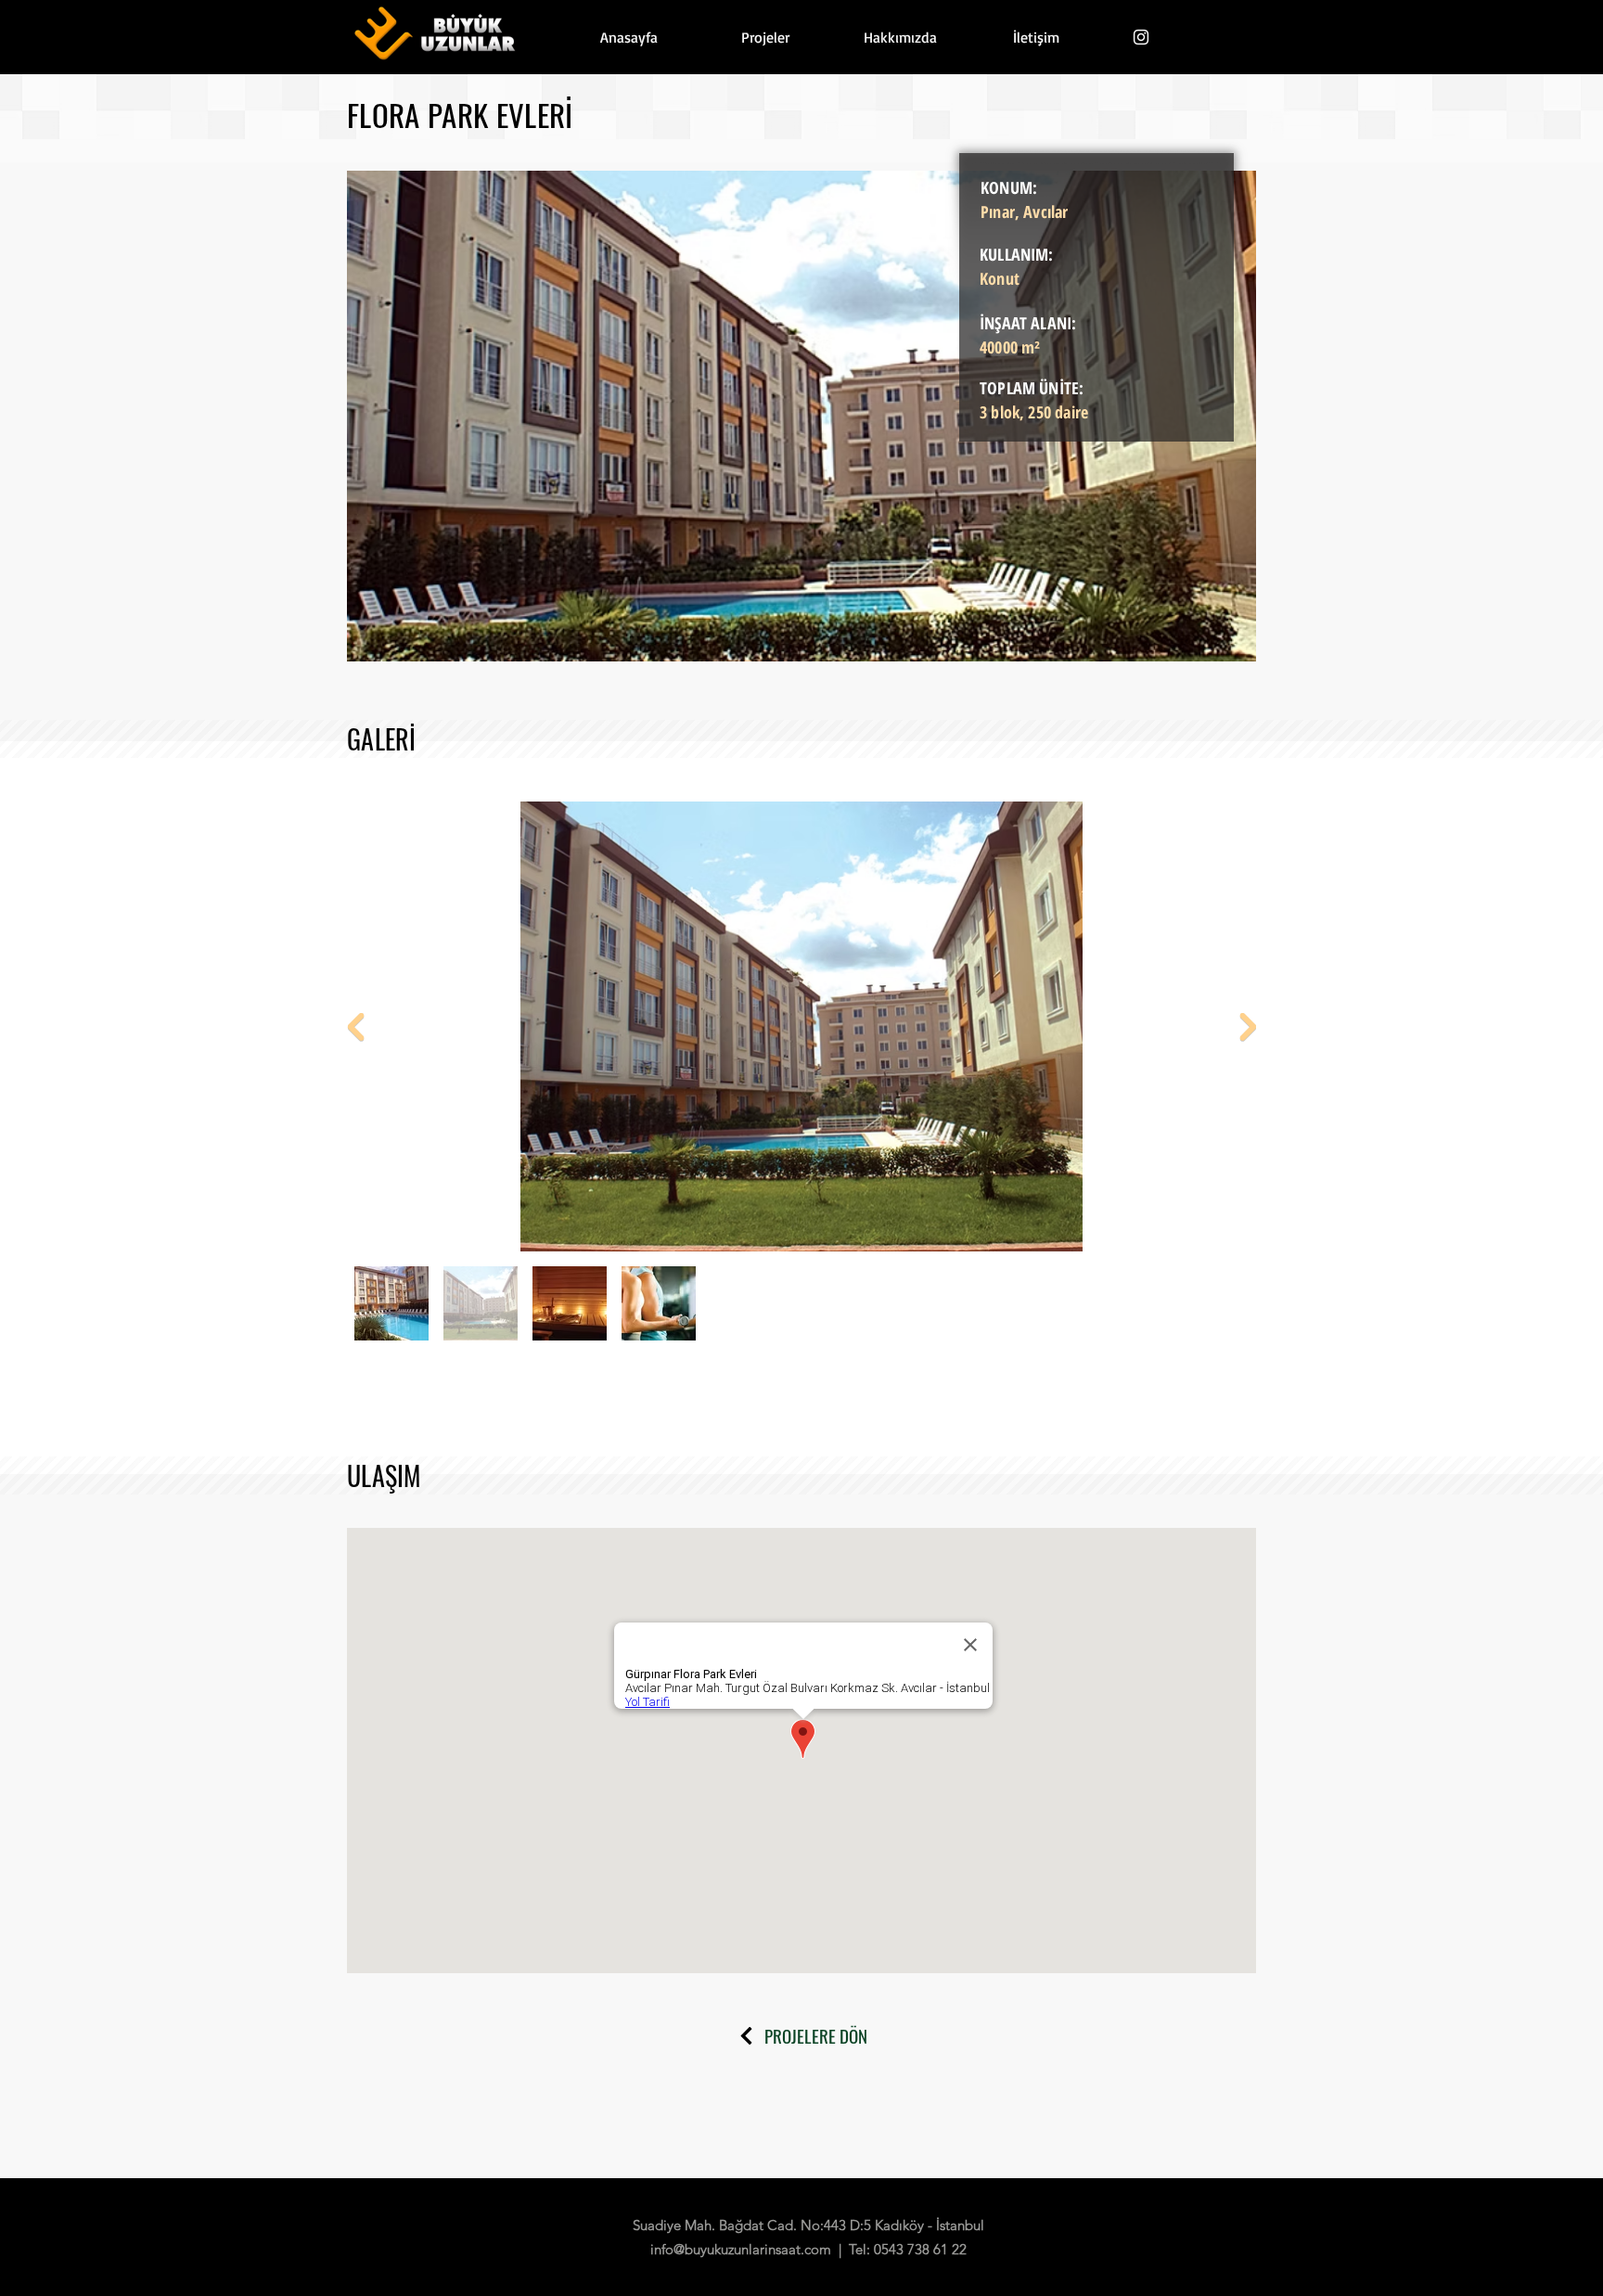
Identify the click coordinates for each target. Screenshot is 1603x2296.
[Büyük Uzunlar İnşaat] (1141, 37)
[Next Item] (1248, 1026)
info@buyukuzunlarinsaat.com (741, 2249)
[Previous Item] (355, 1026)
